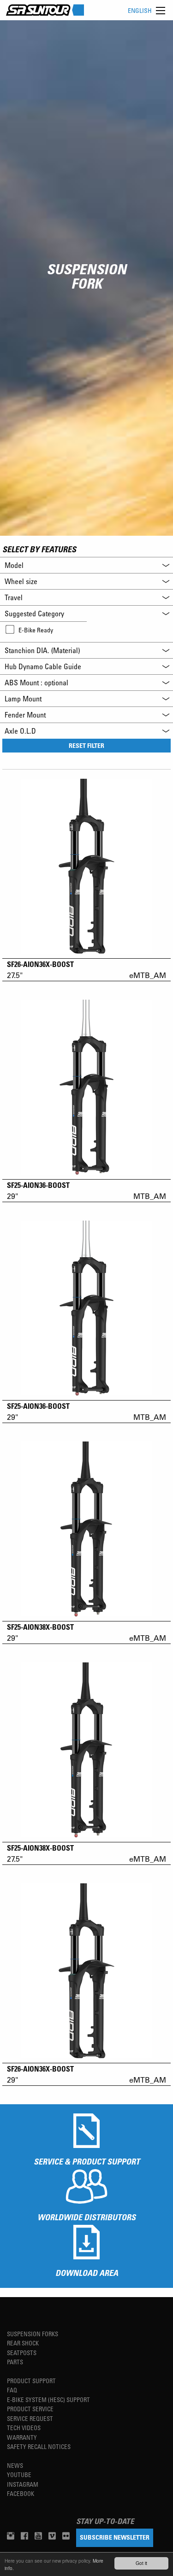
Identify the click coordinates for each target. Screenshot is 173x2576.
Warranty (22, 2437)
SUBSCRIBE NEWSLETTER (115, 2537)
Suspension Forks (33, 2334)
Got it (141, 2563)
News (15, 2465)
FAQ (12, 2390)
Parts (15, 2362)
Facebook (21, 2493)
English (140, 10)
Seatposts (22, 2353)
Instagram (23, 2484)
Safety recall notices (39, 2446)
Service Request (30, 2418)
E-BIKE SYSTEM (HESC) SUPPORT (48, 2399)
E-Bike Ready (36, 630)
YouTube (19, 2475)
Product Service (30, 2409)
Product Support (31, 2381)
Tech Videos (24, 2428)
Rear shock (23, 2343)
